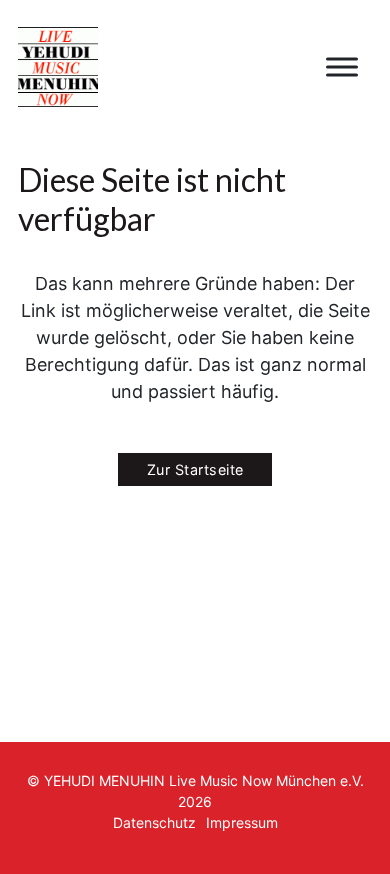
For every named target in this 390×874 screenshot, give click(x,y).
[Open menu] (342, 67)
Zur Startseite (195, 469)
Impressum (242, 822)
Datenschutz (154, 822)
